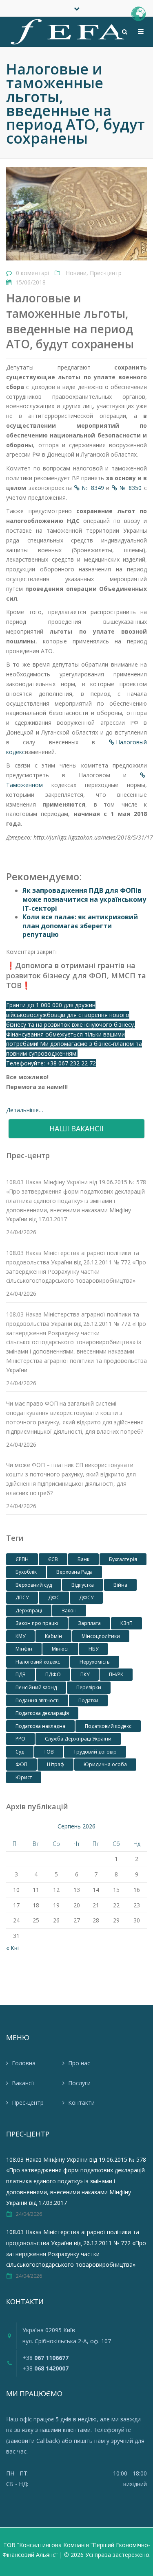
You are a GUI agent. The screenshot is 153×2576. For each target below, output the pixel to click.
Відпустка (83, 1585)
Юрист (24, 1777)
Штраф (55, 1764)
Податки (88, 1700)
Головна (24, 2063)
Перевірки (89, 1687)
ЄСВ (53, 1559)
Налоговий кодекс (38, 1662)
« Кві (12, 1948)
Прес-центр (106, 273)
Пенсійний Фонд (36, 1687)
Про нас (79, 2063)
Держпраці (29, 1611)
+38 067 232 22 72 (71, 1063)
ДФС (54, 1597)
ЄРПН (22, 1559)
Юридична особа (105, 1764)
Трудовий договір (95, 1752)
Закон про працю (37, 1623)
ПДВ (21, 1674)
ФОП (21, 1764)
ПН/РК (116, 1674)
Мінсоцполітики (101, 1636)
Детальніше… (25, 1110)
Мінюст (60, 1649)
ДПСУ (22, 1597)
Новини (76, 273)
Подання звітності (37, 1700)
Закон (69, 1611)
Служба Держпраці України (78, 1739)
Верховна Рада (74, 1572)
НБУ (93, 1649)
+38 (45, 2358)
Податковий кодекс (108, 1726)
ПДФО (53, 1674)
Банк (83, 1559)
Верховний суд (34, 1585)
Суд (20, 1752)
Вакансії (23, 2083)
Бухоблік (26, 1572)
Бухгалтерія (123, 1559)
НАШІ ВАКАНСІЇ (76, 1128)
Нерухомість (95, 1662)
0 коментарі (32, 273)
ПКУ (85, 1674)
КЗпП (126, 1623)
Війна (120, 1585)
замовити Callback (33, 2441)
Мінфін (24, 1649)
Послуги (79, 2083)
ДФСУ (86, 1597)
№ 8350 (130, 488)
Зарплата (89, 1623)
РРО (20, 1739)
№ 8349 (93, 488)
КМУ (20, 1636)
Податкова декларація (42, 1713)
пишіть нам (89, 2441)
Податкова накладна (40, 1726)
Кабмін (53, 1636)
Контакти (81, 2103)
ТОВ (49, 1752)
